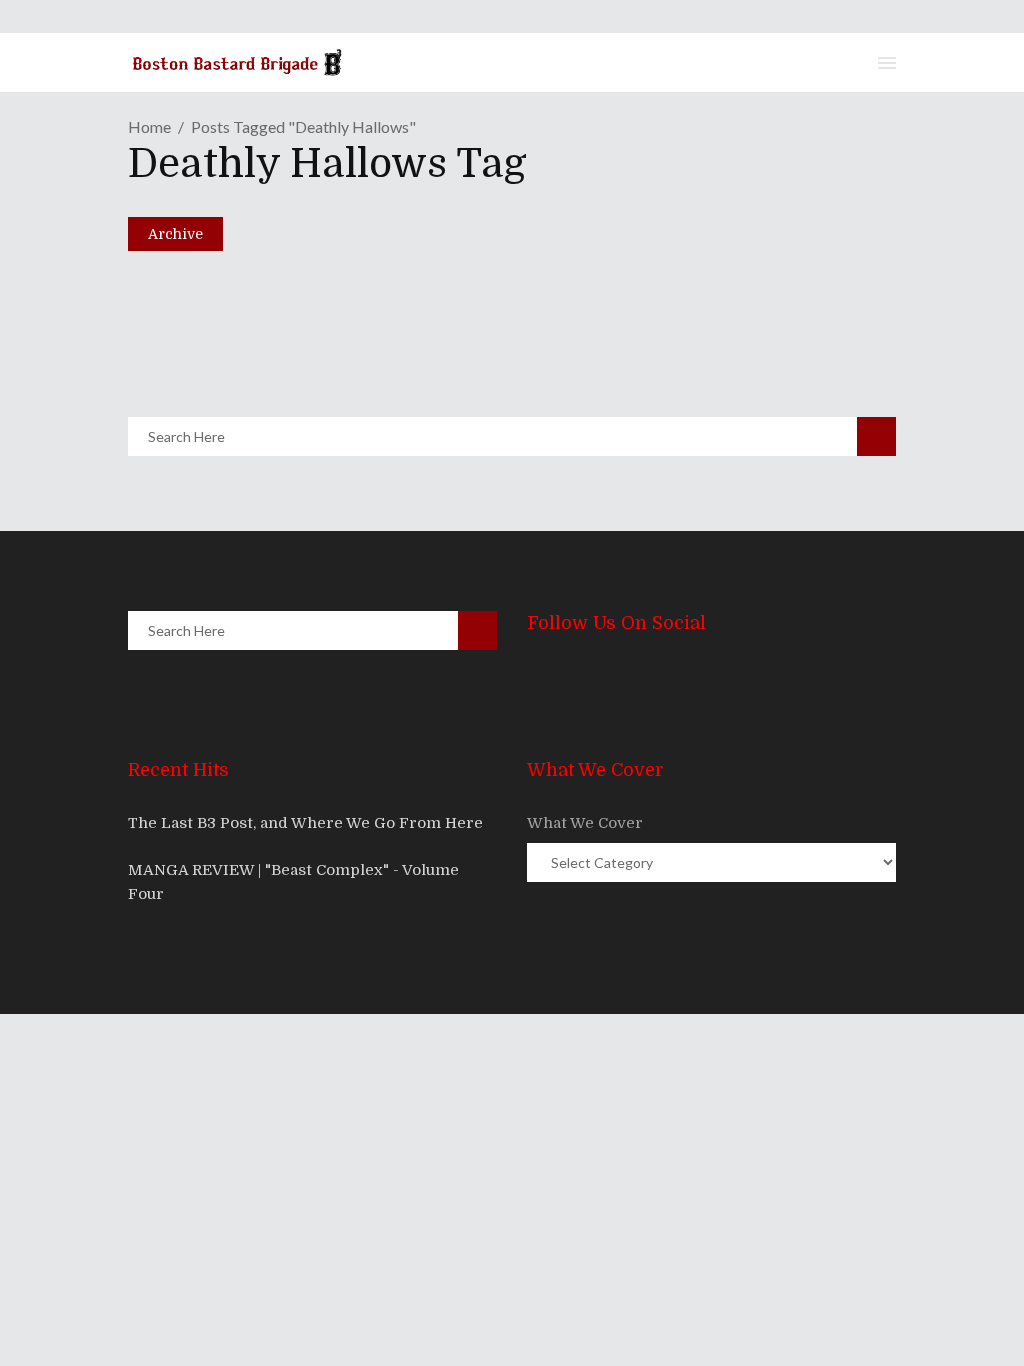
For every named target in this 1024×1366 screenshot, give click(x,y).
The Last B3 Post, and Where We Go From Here (305, 823)
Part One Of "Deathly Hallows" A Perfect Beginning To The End (476, 300)
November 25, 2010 (235, 334)
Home (149, 126)
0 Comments (284, 381)
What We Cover (585, 823)
